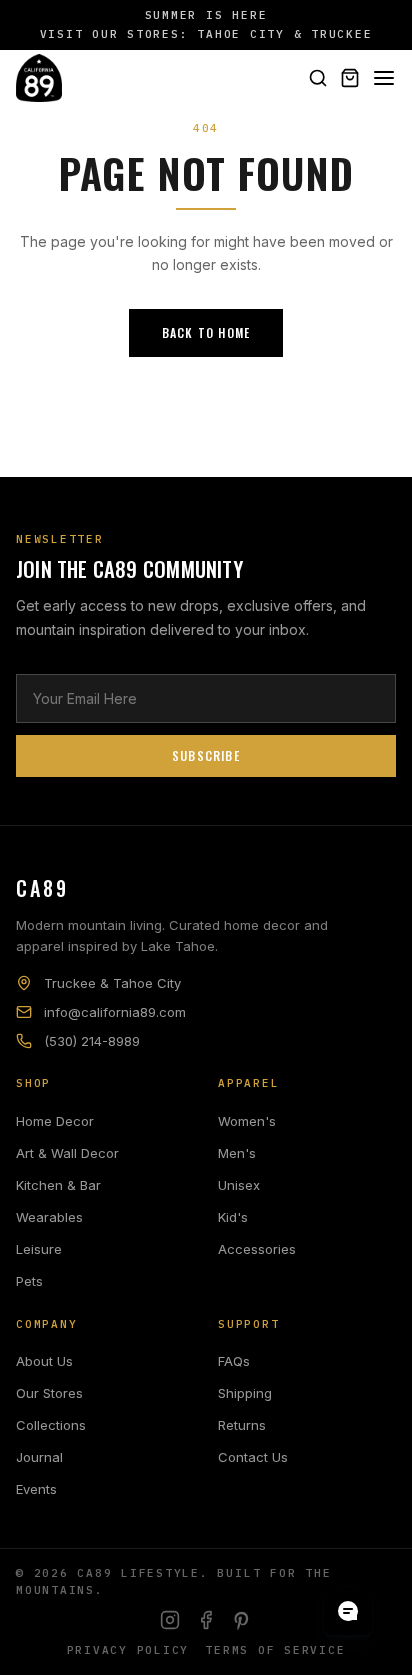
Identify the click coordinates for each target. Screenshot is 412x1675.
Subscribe (206, 755)
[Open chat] (348, 1611)
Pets (29, 1281)
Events (36, 1489)
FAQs (234, 1361)
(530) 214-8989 (92, 1041)
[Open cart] (350, 78)
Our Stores (49, 1393)
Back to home (206, 332)
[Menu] (384, 78)
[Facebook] (206, 1620)
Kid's (233, 1217)
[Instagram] (170, 1620)
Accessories (257, 1249)
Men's (237, 1153)
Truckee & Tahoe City (112, 983)
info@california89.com (115, 1012)
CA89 (42, 888)
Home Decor (55, 1121)
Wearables (49, 1217)
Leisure (39, 1249)
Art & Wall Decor (67, 1153)
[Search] (318, 78)
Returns (242, 1425)
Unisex (239, 1185)
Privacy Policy (128, 1650)
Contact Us (253, 1457)
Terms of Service (275, 1650)
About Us (44, 1361)
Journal (39, 1457)
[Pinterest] (242, 1620)
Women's (247, 1121)
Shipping (245, 1393)
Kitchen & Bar (58, 1185)
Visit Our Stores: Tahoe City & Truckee (206, 34)
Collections (51, 1425)
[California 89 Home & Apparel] (39, 78)
